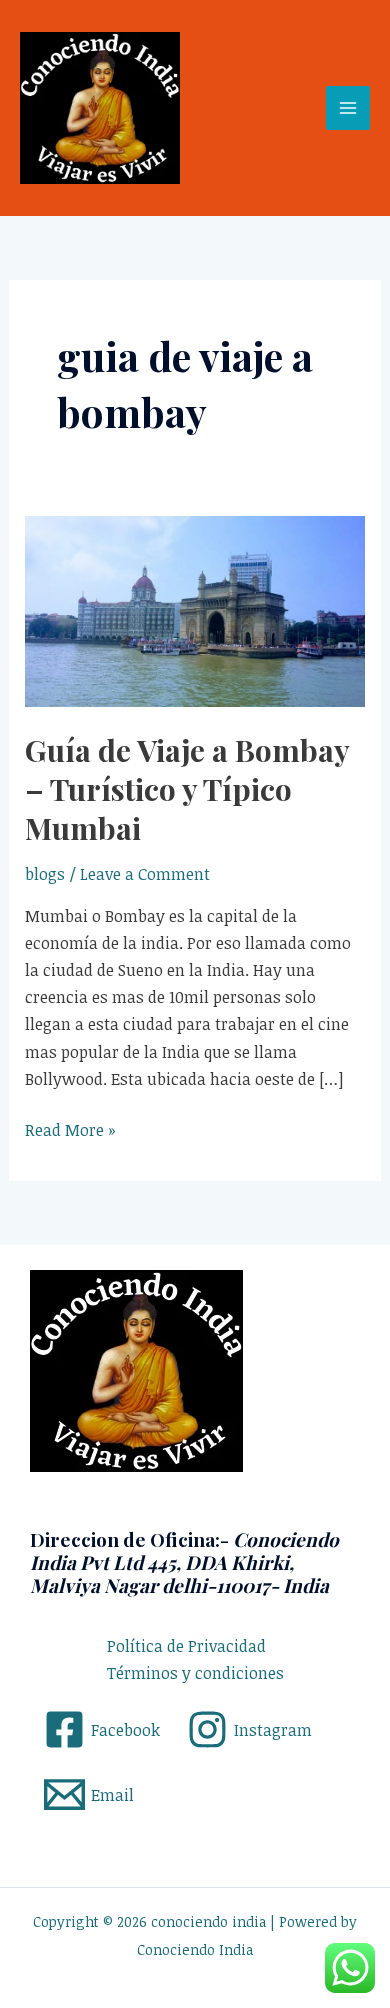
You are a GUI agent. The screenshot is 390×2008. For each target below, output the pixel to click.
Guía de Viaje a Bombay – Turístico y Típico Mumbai (187, 789)
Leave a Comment (145, 874)
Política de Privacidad (186, 1646)
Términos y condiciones (195, 1673)
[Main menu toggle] (348, 108)
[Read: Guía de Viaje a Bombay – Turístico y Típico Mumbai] (195, 610)
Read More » (70, 1129)
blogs (45, 874)
